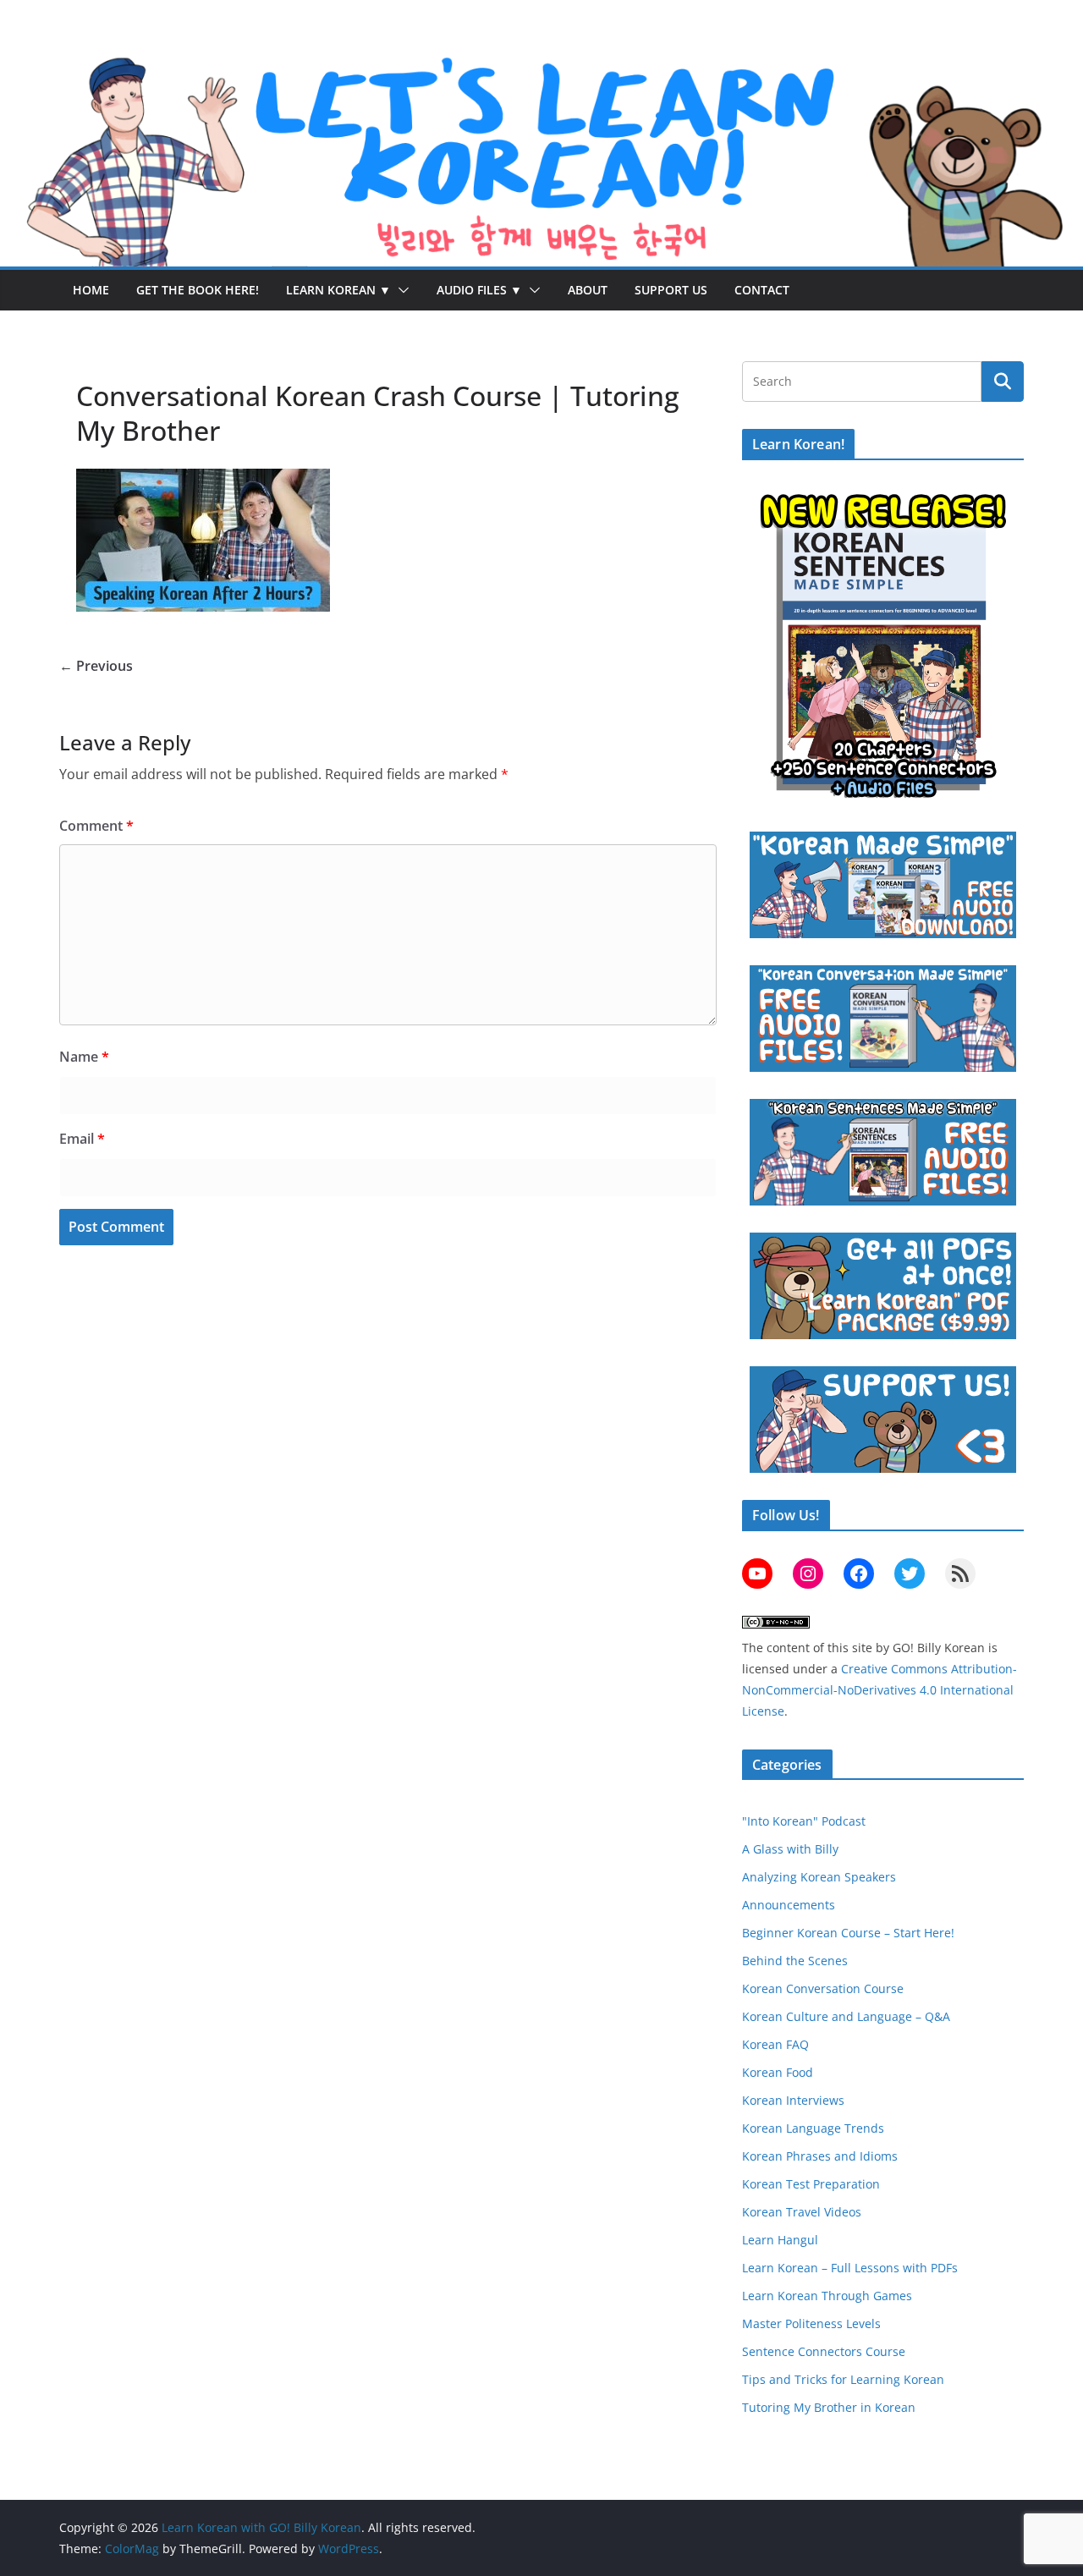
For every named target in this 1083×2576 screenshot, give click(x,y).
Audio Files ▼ (479, 290)
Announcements (789, 1905)
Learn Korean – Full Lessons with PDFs (850, 2268)
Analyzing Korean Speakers (819, 1877)
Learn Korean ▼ (338, 290)
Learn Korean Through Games (827, 2296)
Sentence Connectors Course (824, 2351)
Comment (96, 826)
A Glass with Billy (790, 1849)
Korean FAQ (775, 2044)
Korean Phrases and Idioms (820, 2156)
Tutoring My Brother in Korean (829, 2407)
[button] (400, 290)
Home (91, 290)
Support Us (671, 290)
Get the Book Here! (198, 290)
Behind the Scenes (795, 1961)
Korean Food (778, 2072)
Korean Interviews (793, 2100)
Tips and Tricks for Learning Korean (843, 2379)
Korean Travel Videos (802, 2212)
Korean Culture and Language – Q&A (846, 2016)
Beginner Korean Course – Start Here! (848, 1933)
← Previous (96, 666)
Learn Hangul (780, 2240)
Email (82, 1139)
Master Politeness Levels (811, 2323)
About (588, 290)
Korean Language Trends (813, 2128)
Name (84, 1057)
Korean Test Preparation (811, 2184)
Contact (762, 290)
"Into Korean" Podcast (804, 1821)
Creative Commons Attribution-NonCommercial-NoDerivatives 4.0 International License (880, 1690)
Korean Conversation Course (823, 1988)
